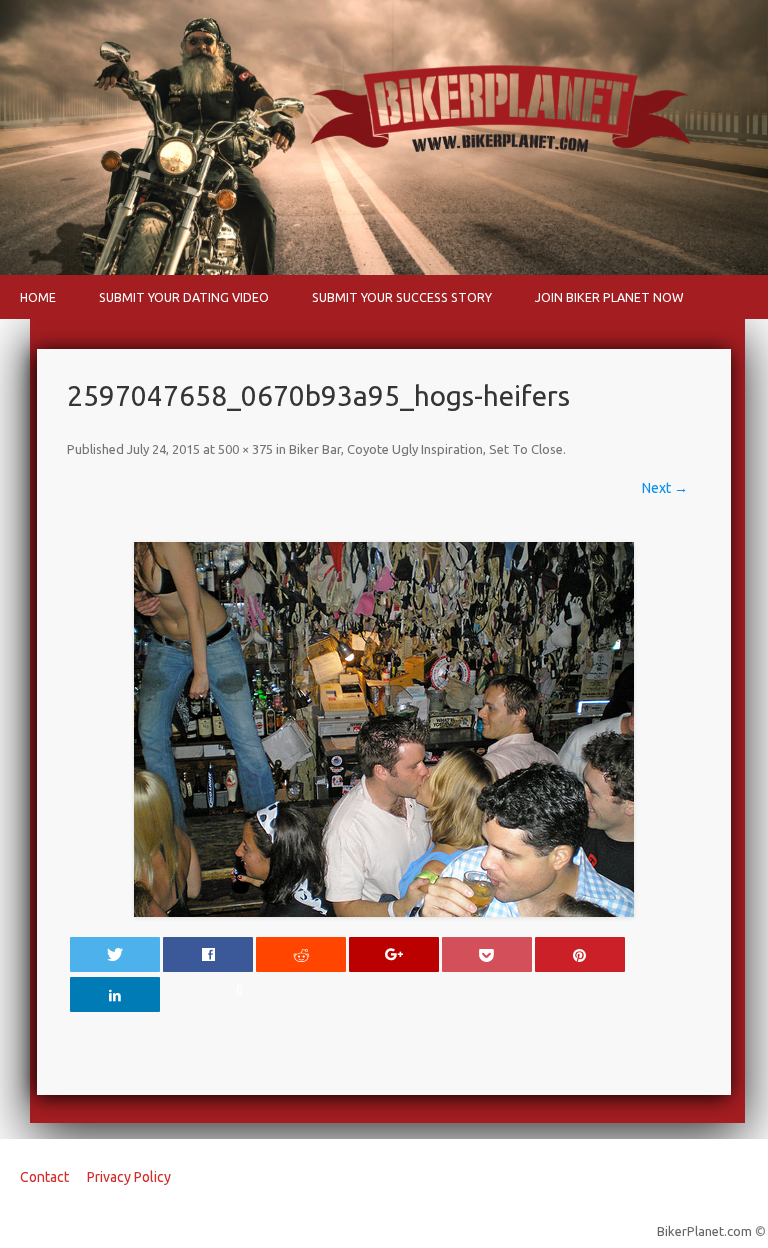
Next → (665, 488)
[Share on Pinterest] (580, 954)
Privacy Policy (129, 1177)
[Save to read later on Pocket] (487, 954)
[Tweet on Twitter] (115, 954)
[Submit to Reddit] (301, 954)
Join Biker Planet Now (609, 297)
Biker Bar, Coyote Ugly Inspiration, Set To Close (426, 449)
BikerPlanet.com (704, 1231)
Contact (44, 1177)
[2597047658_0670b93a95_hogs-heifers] (383, 729)
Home (38, 297)
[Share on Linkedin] (115, 994)
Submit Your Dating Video (184, 297)
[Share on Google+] (394, 954)
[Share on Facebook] (208, 954)
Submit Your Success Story (402, 297)
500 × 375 (245, 449)
